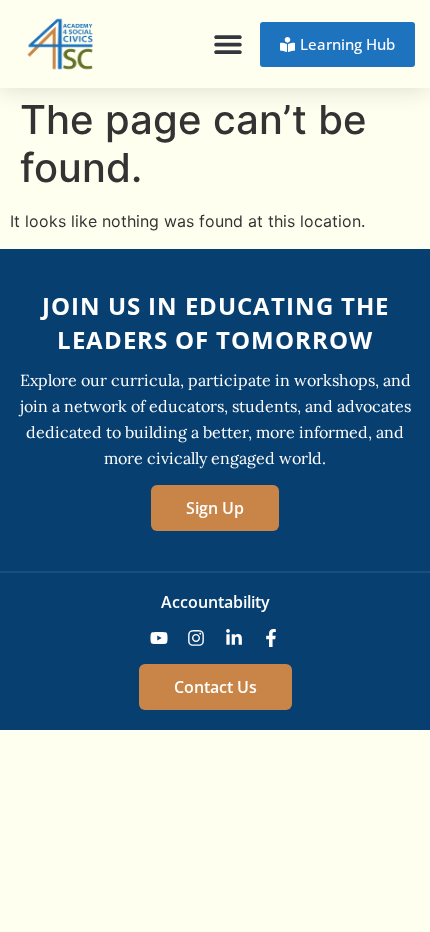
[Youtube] (159, 638)
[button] (227, 44)
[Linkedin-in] (234, 638)
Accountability (215, 602)
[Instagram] (196, 638)
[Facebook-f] (272, 638)
